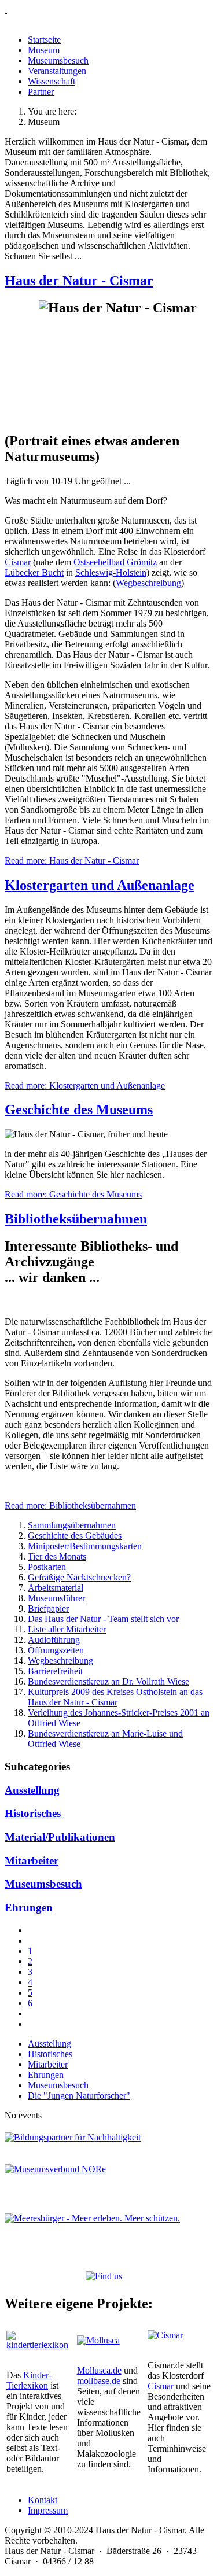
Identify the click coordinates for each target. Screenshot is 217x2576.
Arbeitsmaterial (56, 1588)
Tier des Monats (57, 1556)
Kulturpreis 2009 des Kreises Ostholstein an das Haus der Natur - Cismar (115, 1697)
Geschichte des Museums (79, 1110)
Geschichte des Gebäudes (75, 1536)
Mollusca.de (99, 2370)
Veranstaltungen (57, 71)
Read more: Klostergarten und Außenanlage (85, 1086)
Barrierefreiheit (55, 1671)
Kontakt (43, 2500)
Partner (41, 92)
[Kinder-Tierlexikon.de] (38, 2345)
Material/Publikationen (60, 1837)
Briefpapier (48, 1608)
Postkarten (47, 1567)
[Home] (108, 10)
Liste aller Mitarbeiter (67, 1629)
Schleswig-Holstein (111, 572)
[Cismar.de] (165, 2335)
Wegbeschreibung (148, 583)
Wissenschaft (52, 81)
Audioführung (54, 1640)
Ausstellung (32, 1790)
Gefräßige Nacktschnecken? (79, 1577)
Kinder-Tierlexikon (29, 2380)
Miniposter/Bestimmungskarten (85, 1546)
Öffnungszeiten (56, 1650)
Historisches (33, 1813)
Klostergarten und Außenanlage (100, 885)
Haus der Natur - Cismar (79, 281)
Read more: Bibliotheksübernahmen (70, 1506)
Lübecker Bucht (34, 572)
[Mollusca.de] (98, 2340)
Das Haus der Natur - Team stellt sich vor (103, 1619)
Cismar (18, 562)
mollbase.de (99, 2381)
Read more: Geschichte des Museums (73, 1194)
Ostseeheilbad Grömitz (115, 562)
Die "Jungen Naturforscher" (79, 2096)
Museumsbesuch (58, 60)
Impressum (48, 2510)
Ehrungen (29, 1908)
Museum (44, 50)
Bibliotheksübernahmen (76, 1219)
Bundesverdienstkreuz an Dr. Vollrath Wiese (108, 1681)
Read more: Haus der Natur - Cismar (72, 860)
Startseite (44, 40)
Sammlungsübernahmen (72, 1525)
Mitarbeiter (32, 1861)
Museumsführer (56, 1598)
